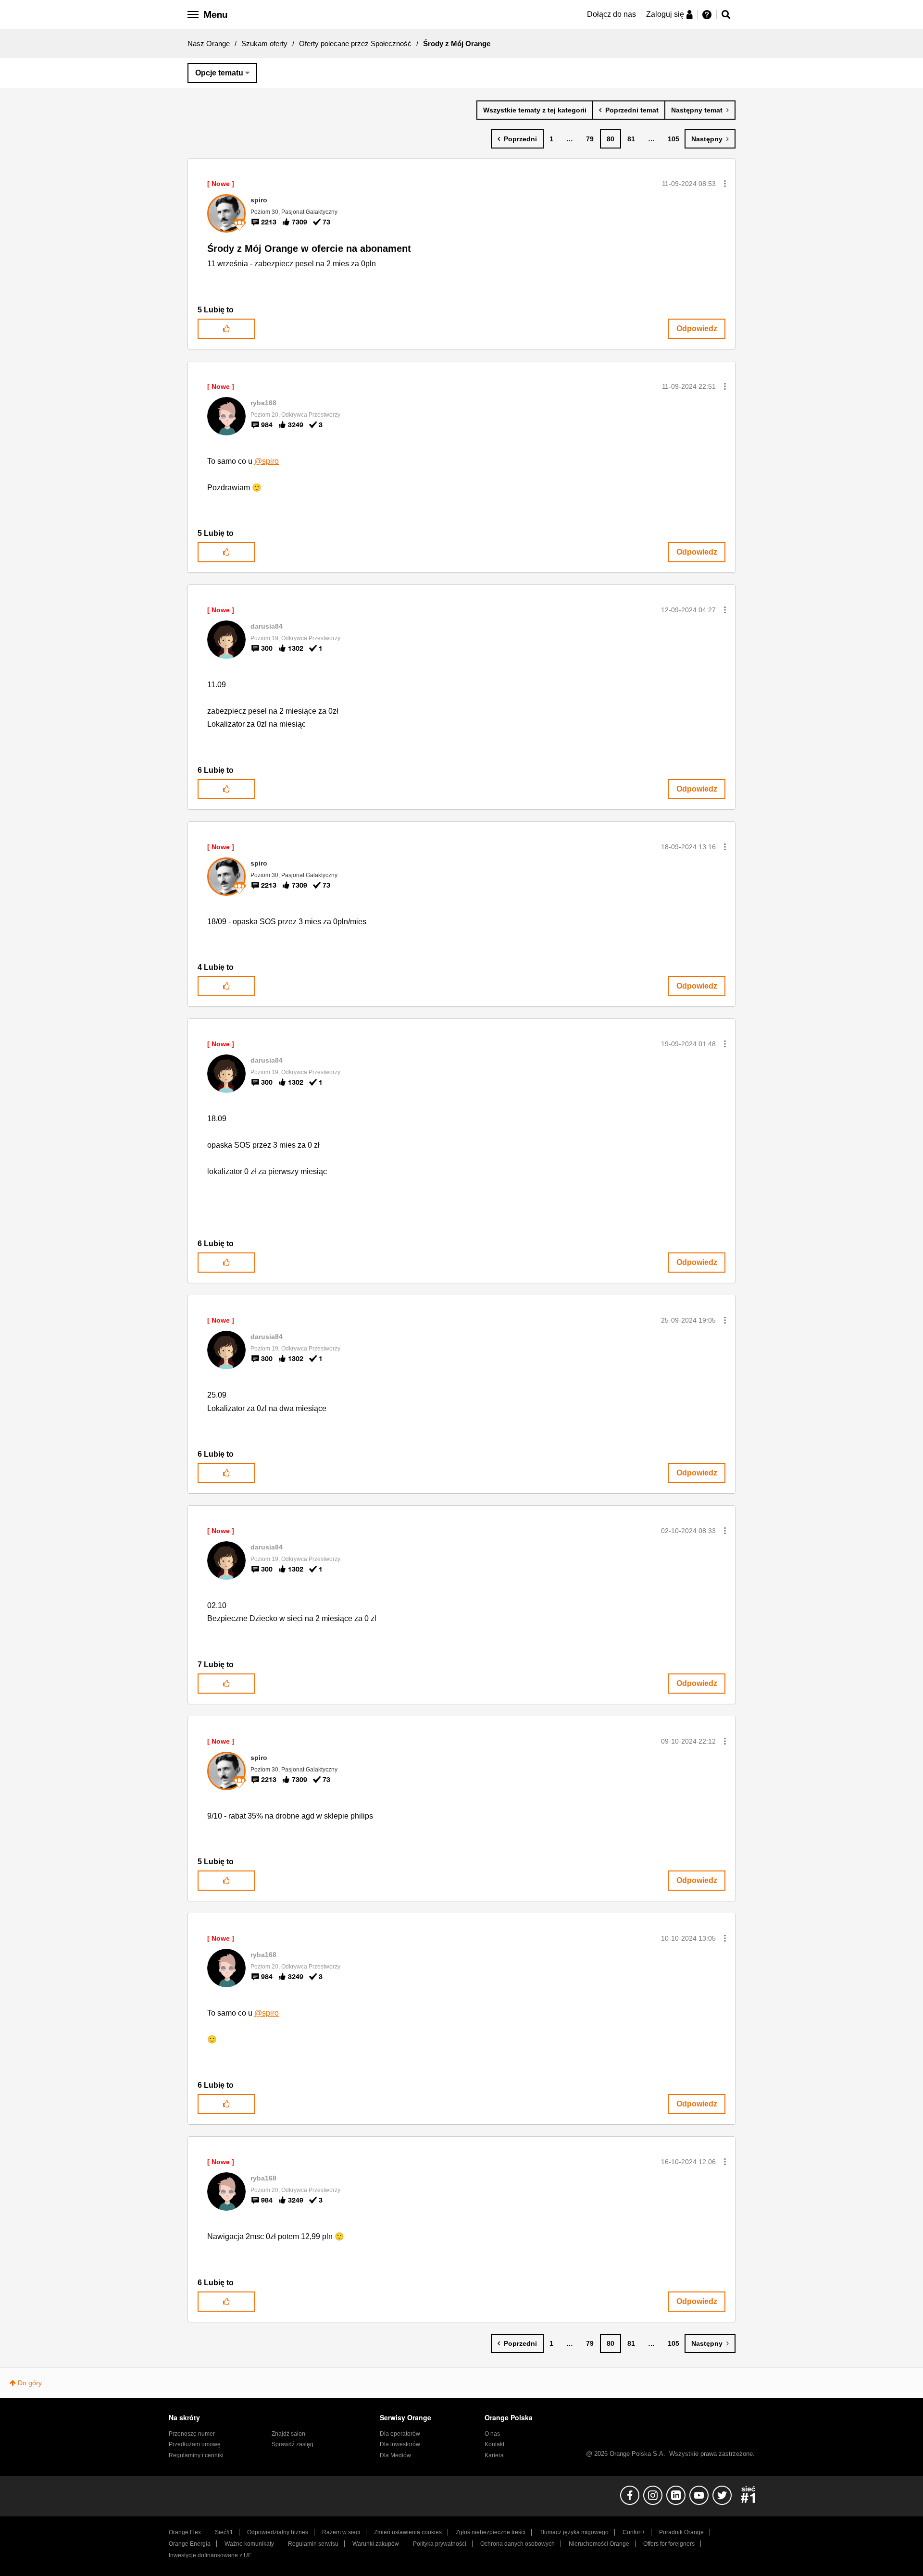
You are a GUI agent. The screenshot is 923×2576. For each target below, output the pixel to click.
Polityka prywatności (440, 2544)
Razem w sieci (341, 2532)
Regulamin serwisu (313, 2544)
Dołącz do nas (611, 14)
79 (590, 139)
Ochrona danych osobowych (518, 2544)
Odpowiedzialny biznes (278, 2532)
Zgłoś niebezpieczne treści (491, 2532)
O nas (492, 2434)
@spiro (267, 461)
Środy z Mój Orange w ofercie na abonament (309, 248)
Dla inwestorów (400, 2444)
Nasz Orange (209, 43)
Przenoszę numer (192, 2434)
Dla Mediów (395, 2455)
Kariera (494, 2455)
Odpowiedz (697, 328)
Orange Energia (190, 2544)
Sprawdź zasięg (293, 2444)
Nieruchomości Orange (599, 2544)
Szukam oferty (264, 43)
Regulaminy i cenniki (196, 2455)
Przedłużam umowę (195, 2444)
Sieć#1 (224, 2532)
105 (674, 139)
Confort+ (634, 2532)
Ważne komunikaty (249, 2544)
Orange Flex (185, 2532)
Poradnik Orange (681, 2532)
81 (631, 139)
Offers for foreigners (669, 2544)
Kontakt (494, 2444)
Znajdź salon (288, 2434)
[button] (725, 184)
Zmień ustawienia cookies (408, 2532)
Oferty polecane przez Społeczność (355, 43)
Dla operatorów (400, 2434)
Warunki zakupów (376, 2544)
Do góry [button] (30, 2383)
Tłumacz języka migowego (574, 2532)
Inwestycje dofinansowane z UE (210, 2555)
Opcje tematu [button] (219, 73)
